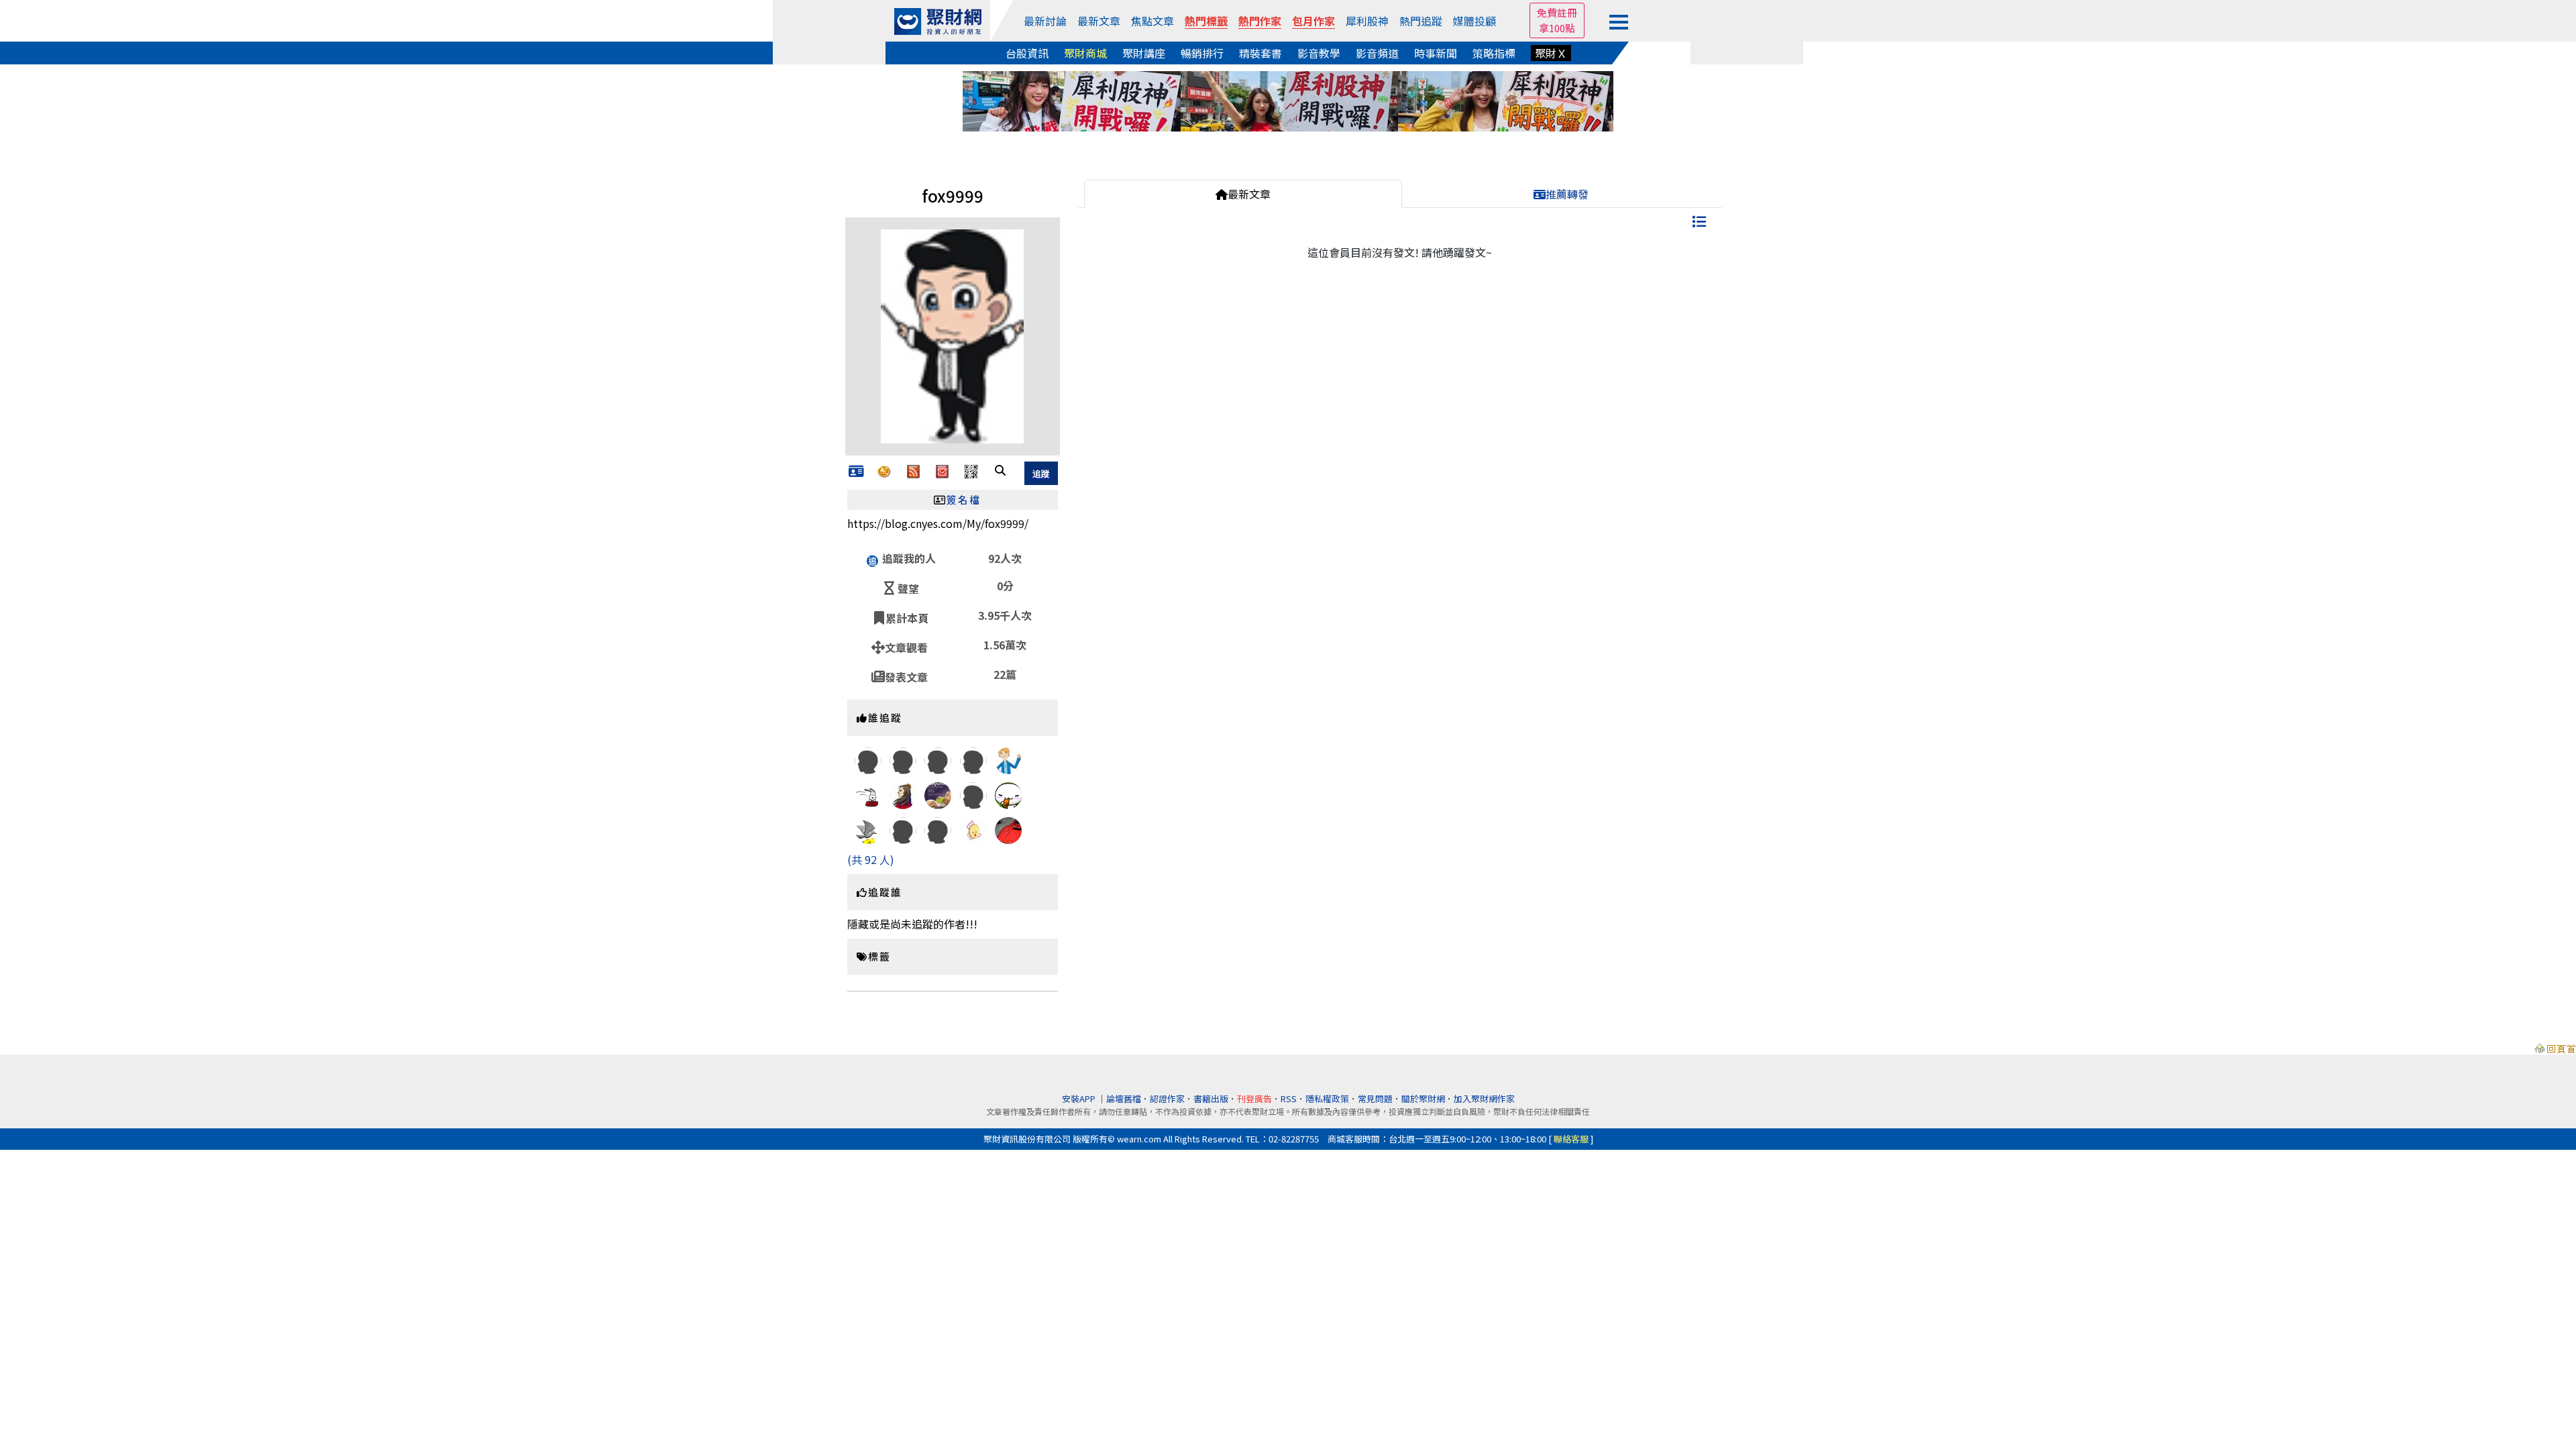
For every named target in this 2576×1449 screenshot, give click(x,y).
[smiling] (868, 830)
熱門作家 (1260, 21)
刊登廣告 (1254, 1098)
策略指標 (1494, 53)
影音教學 (1319, 53)
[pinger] (903, 829)
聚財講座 (1144, 53)
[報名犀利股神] (1288, 99)
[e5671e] (938, 759)
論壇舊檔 (1124, 1098)
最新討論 (1045, 21)
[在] (973, 829)
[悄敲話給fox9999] (942, 470)
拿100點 (1557, 28)
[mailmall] (973, 794)
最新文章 (1099, 21)
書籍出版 (1211, 1098)
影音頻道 (1377, 53)
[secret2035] (903, 759)
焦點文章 (1152, 21)
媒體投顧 (1474, 21)
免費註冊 (1557, 12)
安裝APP (1080, 1098)
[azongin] (938, 829)
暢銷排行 (1202, 53)
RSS (1289, 1098)
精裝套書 (1260, 53)
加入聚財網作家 (1484, 1098)
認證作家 (1167, 1098)
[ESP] (868, 794)
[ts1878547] (973, 759)
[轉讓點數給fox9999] (884, 470)
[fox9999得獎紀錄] (856, 472)
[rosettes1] (938, 800)
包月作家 (1313, 21)
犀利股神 (1367, 21)
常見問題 (1375, 1098)
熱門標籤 (1206, 21)
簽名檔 (964, 499)
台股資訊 (1027, 53)
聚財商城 (1085, 53)
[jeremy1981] (1008, 837)
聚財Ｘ (1551, 53)
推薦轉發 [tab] (1567, 194)
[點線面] (1008, 794)
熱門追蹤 (1421, 21)
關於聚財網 (1423, 1098)
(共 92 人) (871, 859)
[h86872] (903, 804)
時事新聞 (1436, 53)
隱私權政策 (1327, 1098)
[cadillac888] (868, 759)
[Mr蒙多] (1008, 773)
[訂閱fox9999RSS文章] (913, 470)
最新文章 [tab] (1249, 194)
